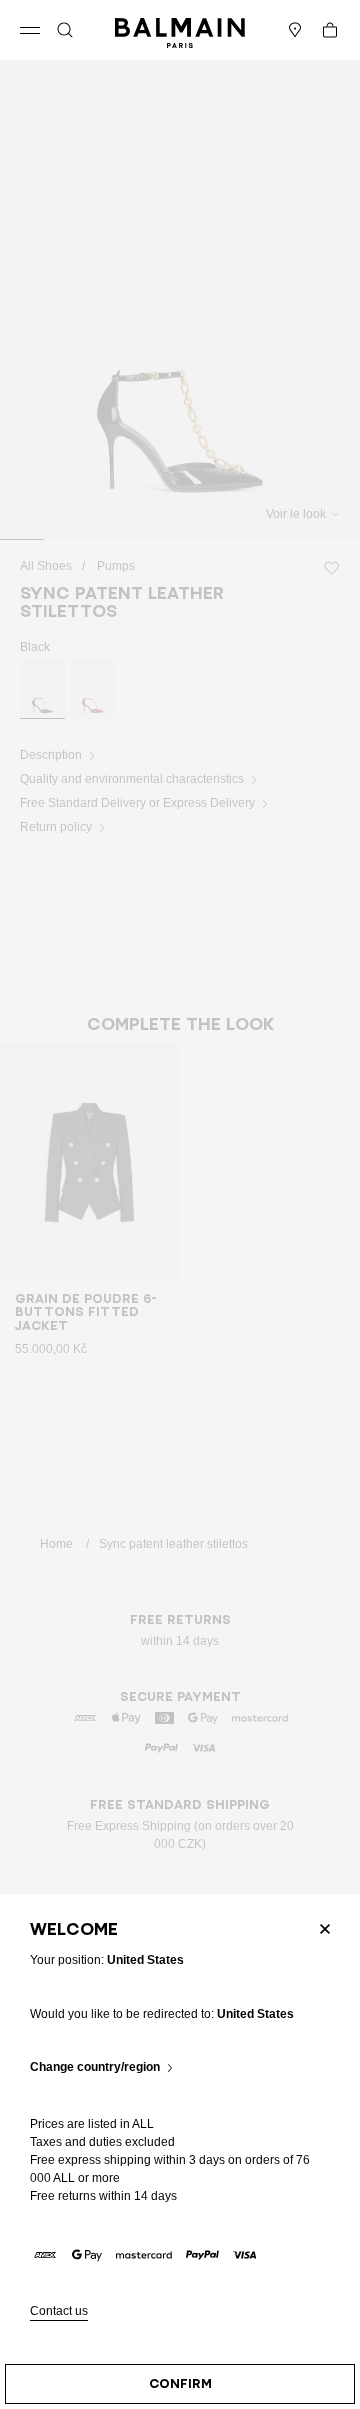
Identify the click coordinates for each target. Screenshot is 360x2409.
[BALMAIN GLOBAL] (180, 30)
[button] (65, 30)
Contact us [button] (59, 2311)
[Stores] (295, 30)
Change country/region (95, 2067)
